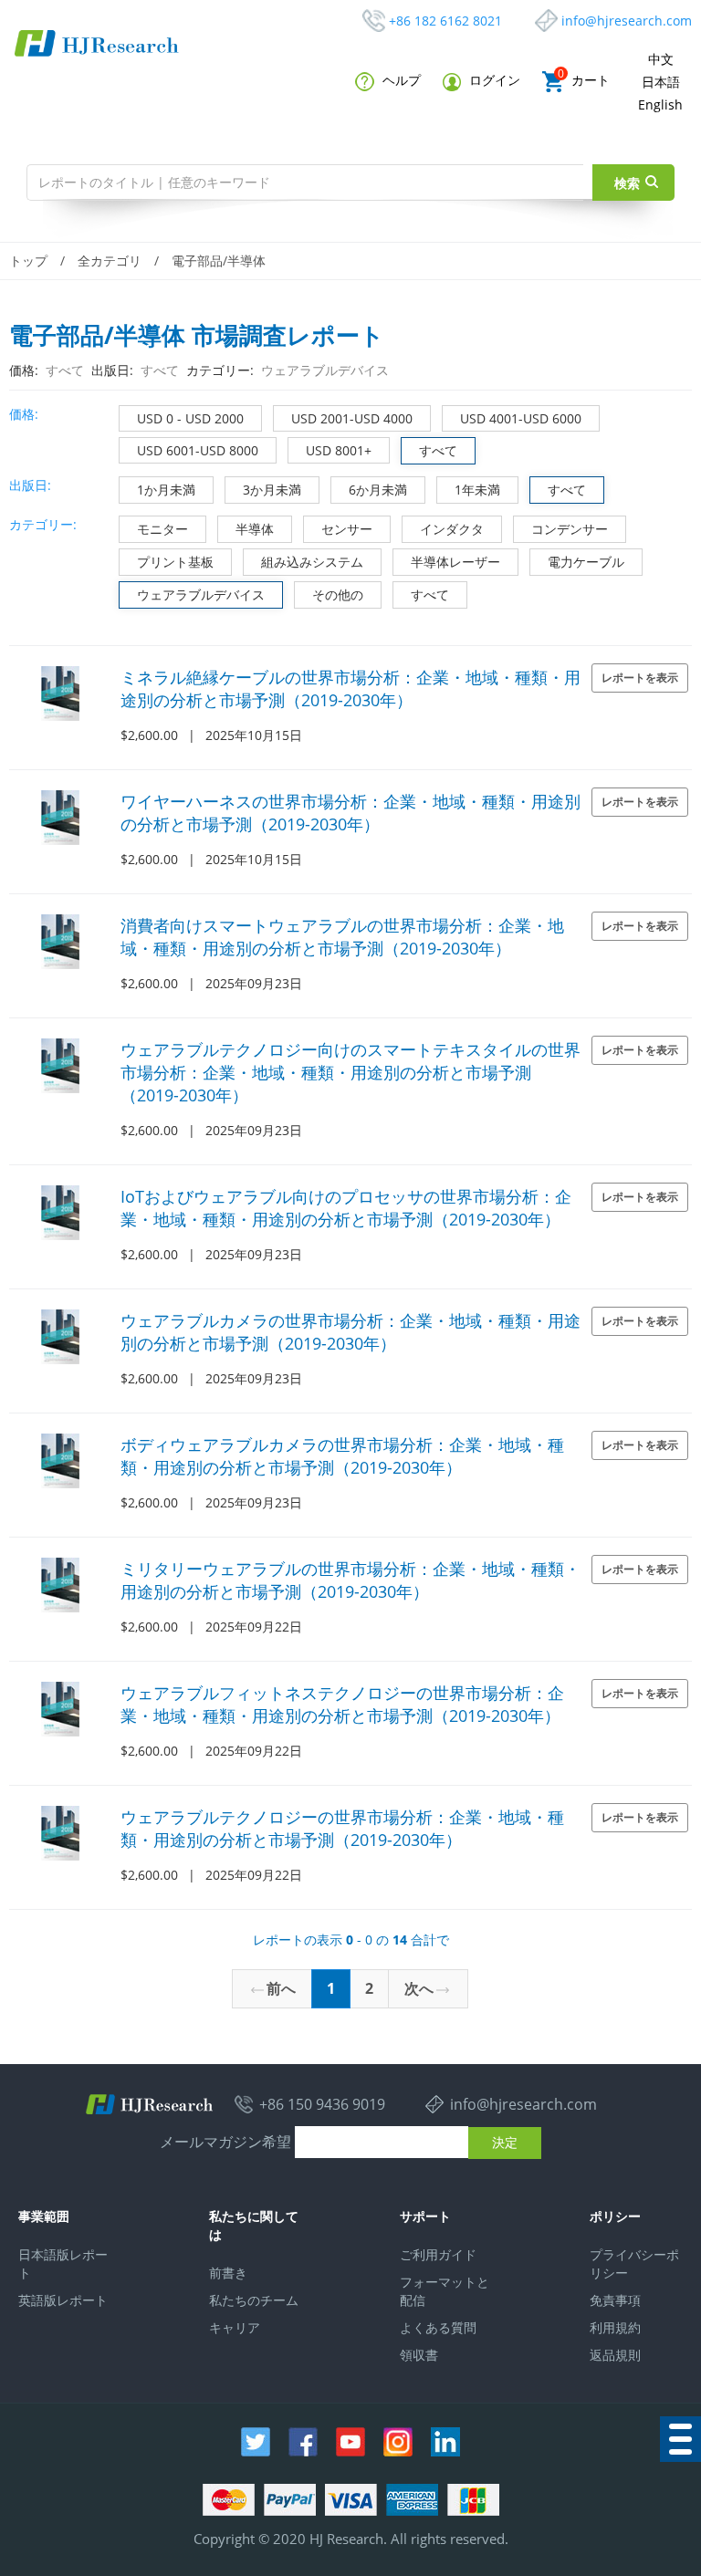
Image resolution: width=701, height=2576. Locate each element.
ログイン (493, 80)
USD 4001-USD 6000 (521, 418)
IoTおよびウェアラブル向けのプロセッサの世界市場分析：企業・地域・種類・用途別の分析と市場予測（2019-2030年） (346, 1208)
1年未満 (477, 490)
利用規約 (615, 2327)
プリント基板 (175, 562)
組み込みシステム (312, 562)
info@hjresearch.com (627, 21)
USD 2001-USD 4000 (352, 418)
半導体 (255, 529)
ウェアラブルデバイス (201, 594)
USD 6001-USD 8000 (198, 450)
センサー (347, 529)
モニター (162, 529)
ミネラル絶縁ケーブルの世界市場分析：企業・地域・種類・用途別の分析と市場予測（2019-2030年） (350, 688)
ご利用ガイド (438, 2254)
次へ (419, 1988)
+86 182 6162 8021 (445, 21)
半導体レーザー (455, 562)
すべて (438, 450)
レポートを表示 (640, 678)
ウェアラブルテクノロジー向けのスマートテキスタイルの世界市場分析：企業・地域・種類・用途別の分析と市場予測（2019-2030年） (350, 1072)
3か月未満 (272, 490)
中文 (661, 59)
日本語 (661, 82)
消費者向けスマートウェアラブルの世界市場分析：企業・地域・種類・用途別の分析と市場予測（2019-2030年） (342, 937)
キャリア (235, 2327)
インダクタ (452, 529)
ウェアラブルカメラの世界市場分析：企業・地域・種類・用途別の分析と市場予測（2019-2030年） (350, 1332)
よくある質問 (438, 2327)
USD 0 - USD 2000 (190, 418)
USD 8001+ (339, 450)
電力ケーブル (586, 562)
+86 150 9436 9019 (322, 2104)
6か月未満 (378, 490)
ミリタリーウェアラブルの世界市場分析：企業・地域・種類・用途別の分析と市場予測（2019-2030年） (350, 1580)
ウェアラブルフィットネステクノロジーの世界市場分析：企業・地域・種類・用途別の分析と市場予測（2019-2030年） (342, 1704)
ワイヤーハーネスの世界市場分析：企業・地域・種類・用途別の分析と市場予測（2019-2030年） (350, 813)
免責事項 (615, 2300)
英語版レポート (63, 2300)
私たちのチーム (254, 2300)
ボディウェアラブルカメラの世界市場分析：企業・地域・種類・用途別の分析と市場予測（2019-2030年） (342, 1456)
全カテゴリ (110, 261)
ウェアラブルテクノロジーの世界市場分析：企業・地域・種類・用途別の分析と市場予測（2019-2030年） (342, 1828)
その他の (338, 594)
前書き (228, 2273)
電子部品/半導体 (219, 261)
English (660, 104)
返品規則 (615, 2355)
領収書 (419, 2355)
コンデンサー (570, 529)
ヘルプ (400, 80)
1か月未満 (166, 490)
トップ (28, 261)
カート (584, 80)
